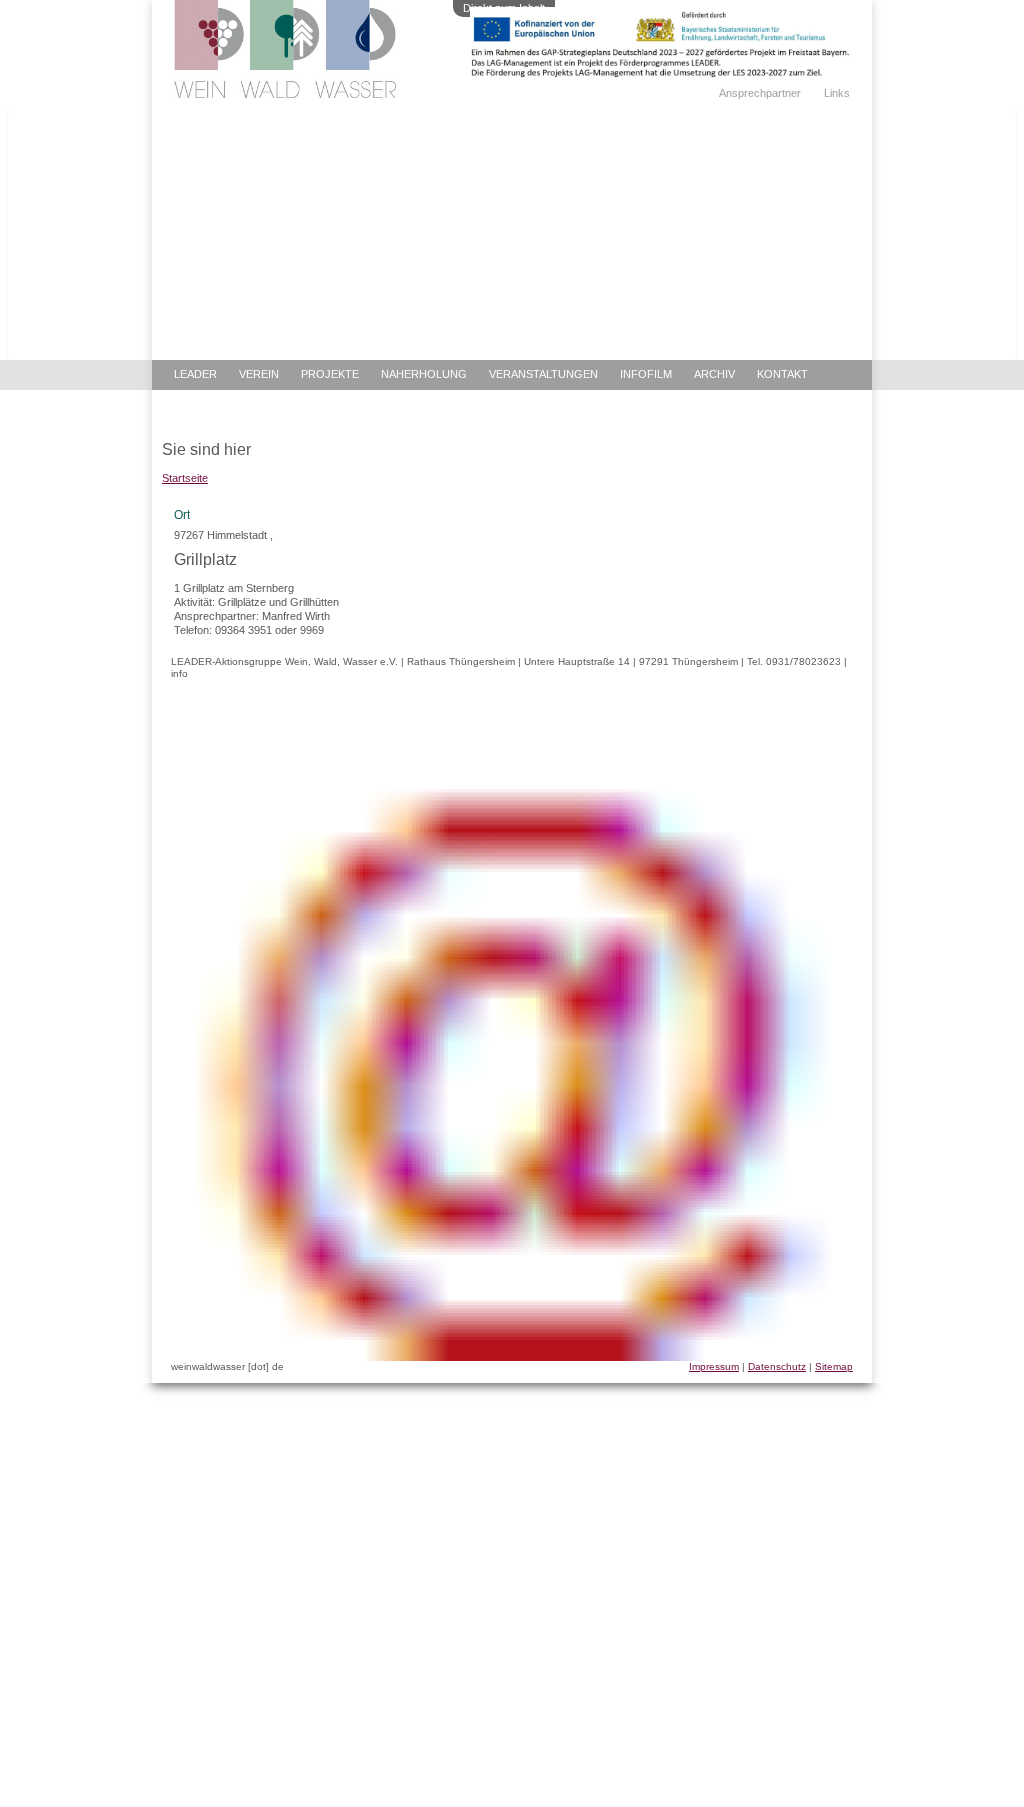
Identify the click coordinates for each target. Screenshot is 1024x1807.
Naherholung (424, 374)
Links (837, 93)
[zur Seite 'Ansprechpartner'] (660, 73)
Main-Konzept (215, 405)
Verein (259, 374)
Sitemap (834, 1366)
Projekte (330, 374)
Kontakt (782, 374)
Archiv (714, 374)
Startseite (185, 478)
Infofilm (646, 374)
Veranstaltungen (543, 374)
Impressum (714, 1366)
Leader (195, 374)
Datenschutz (777, 1366)
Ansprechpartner (760, 93)
